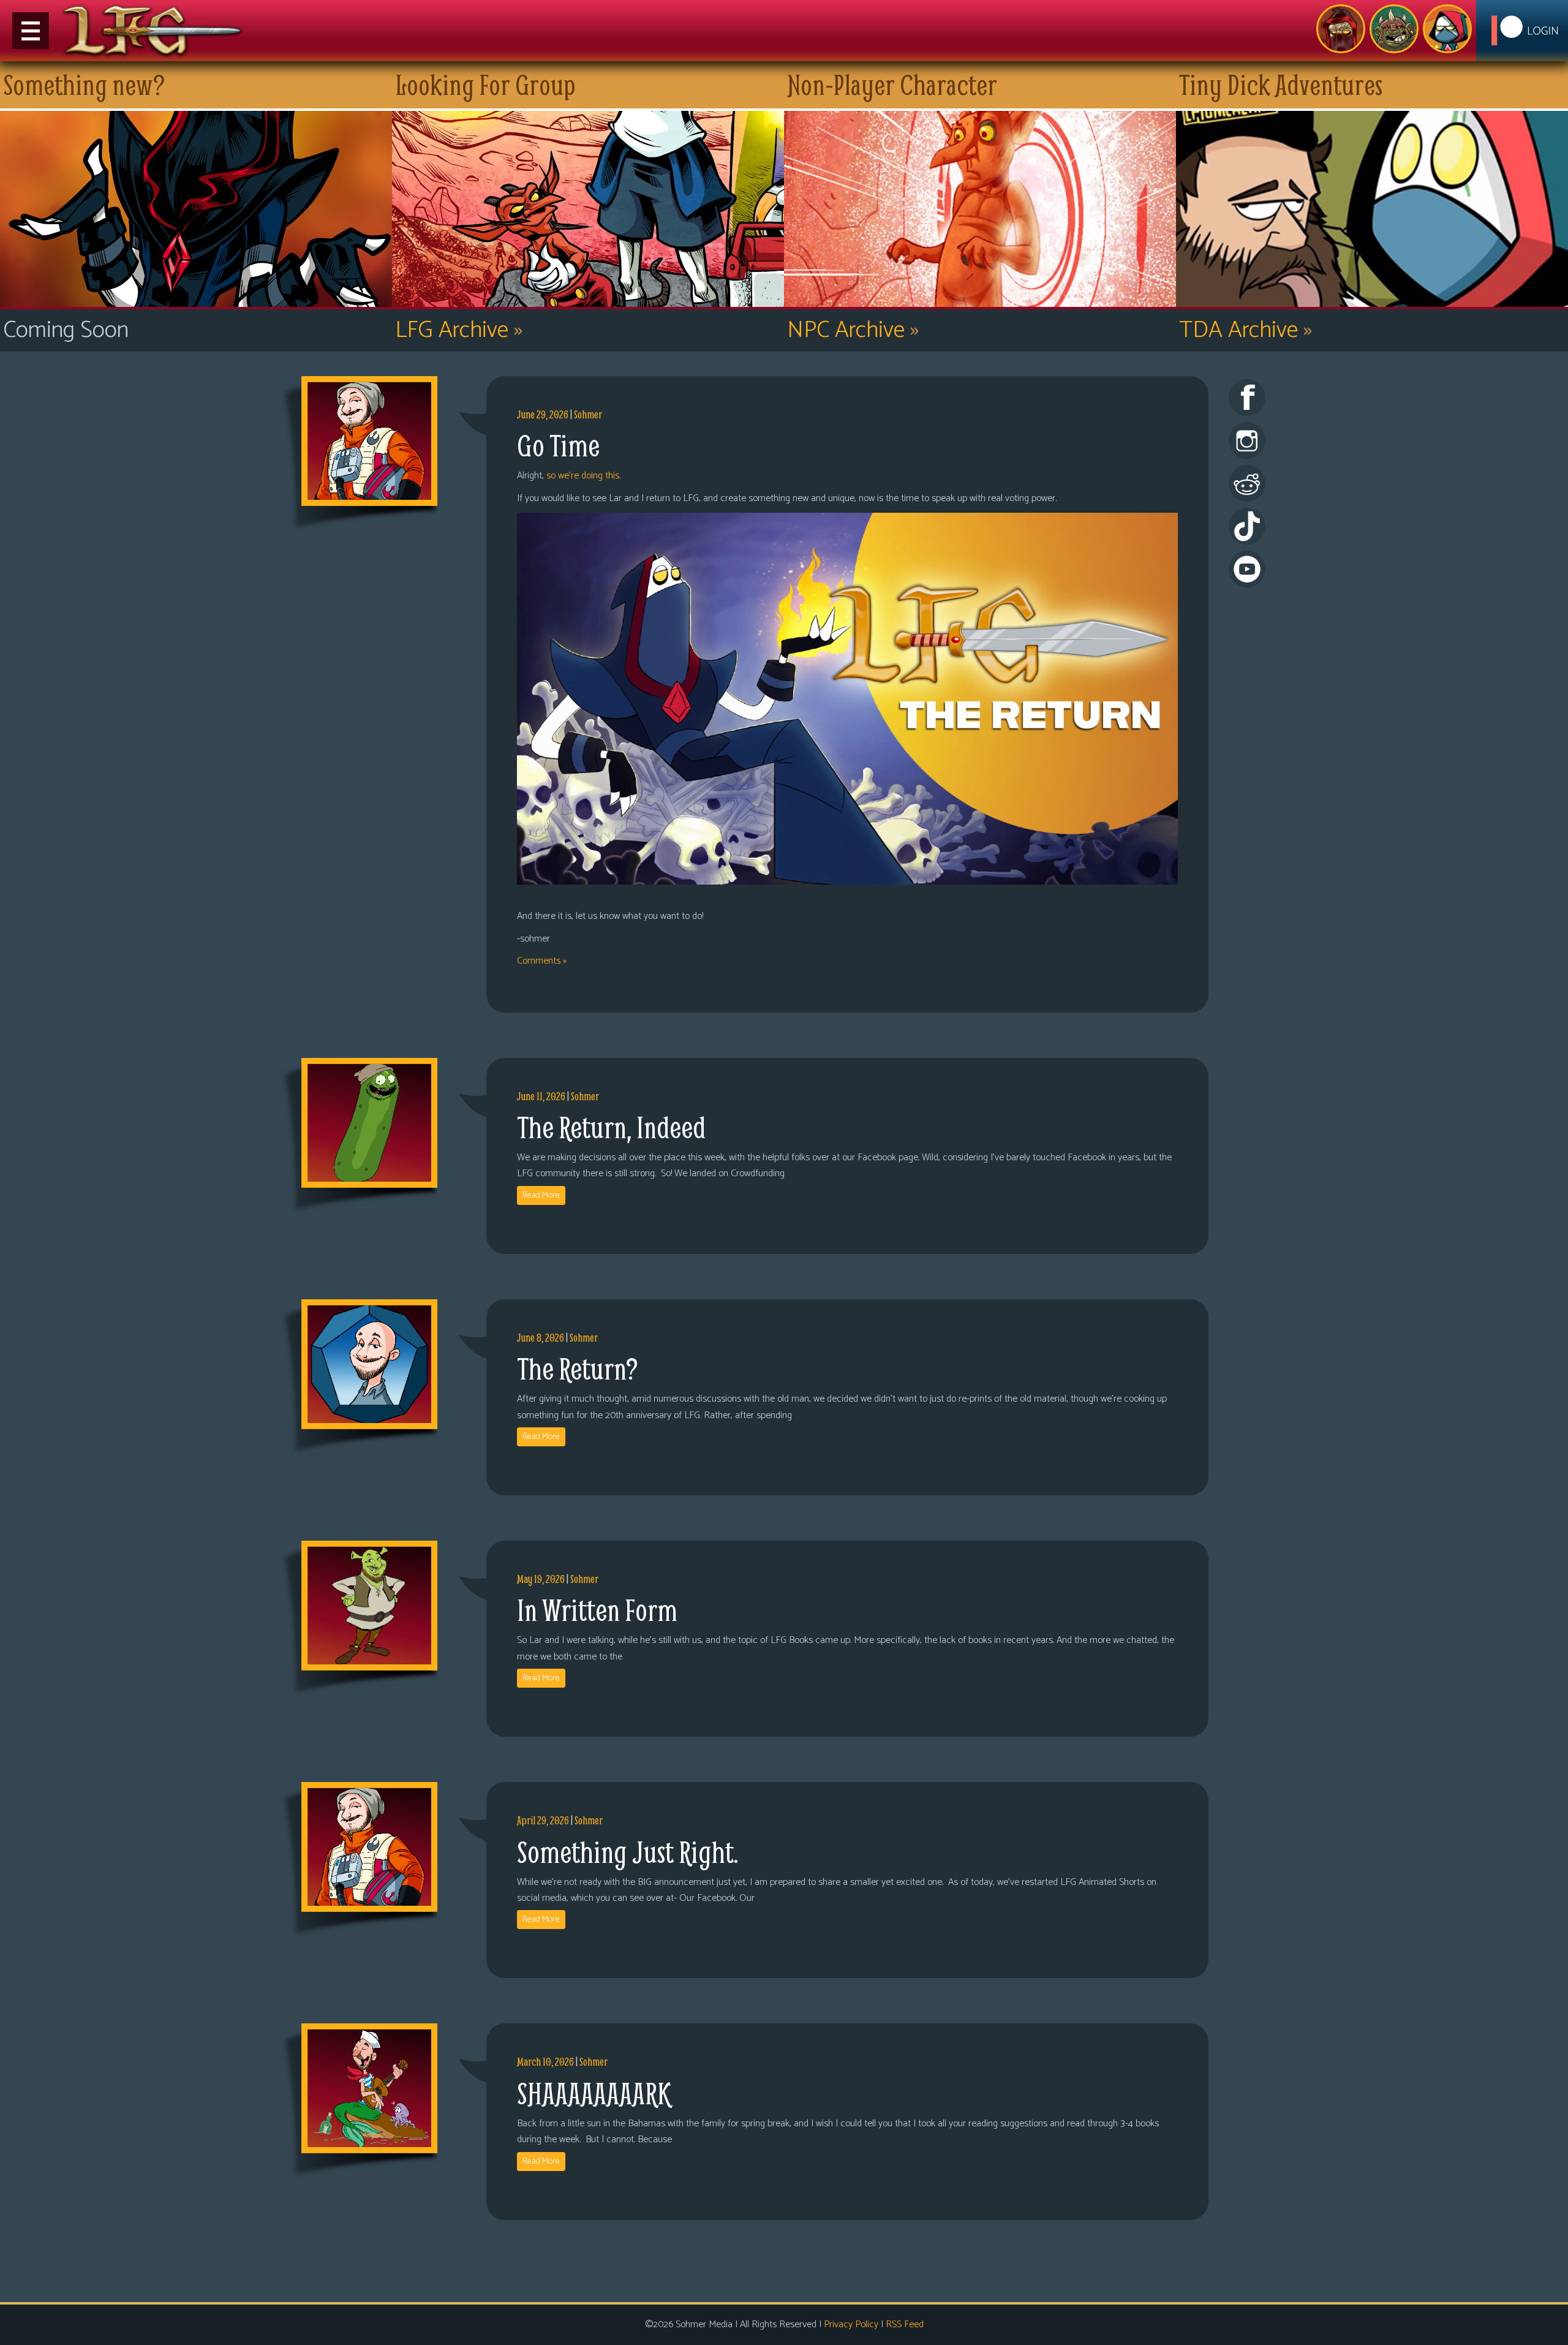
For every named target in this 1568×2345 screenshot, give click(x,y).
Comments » (542, 961)
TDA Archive (1246, 330)
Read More (541, 1195)
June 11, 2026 (541, 1096)
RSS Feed (905, 2324)
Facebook (1247, 398)
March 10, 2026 (545, 2062)
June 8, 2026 (541, 1338)
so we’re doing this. (583, 476)
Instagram (1247, 440)
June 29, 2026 (543, 414)
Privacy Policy (851, 2324)
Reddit (1247, 483)
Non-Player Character (1394, 29)
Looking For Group (1341, 29)
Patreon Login (1522, 31)
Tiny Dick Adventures (1447, 29)
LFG (153, 31)
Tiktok (1247, 526)
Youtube (1247, 569)
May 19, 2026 (541, 1579)
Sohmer (588, 414)
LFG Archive (459, 330)
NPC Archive (853, 330)
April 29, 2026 (543, 1820)
